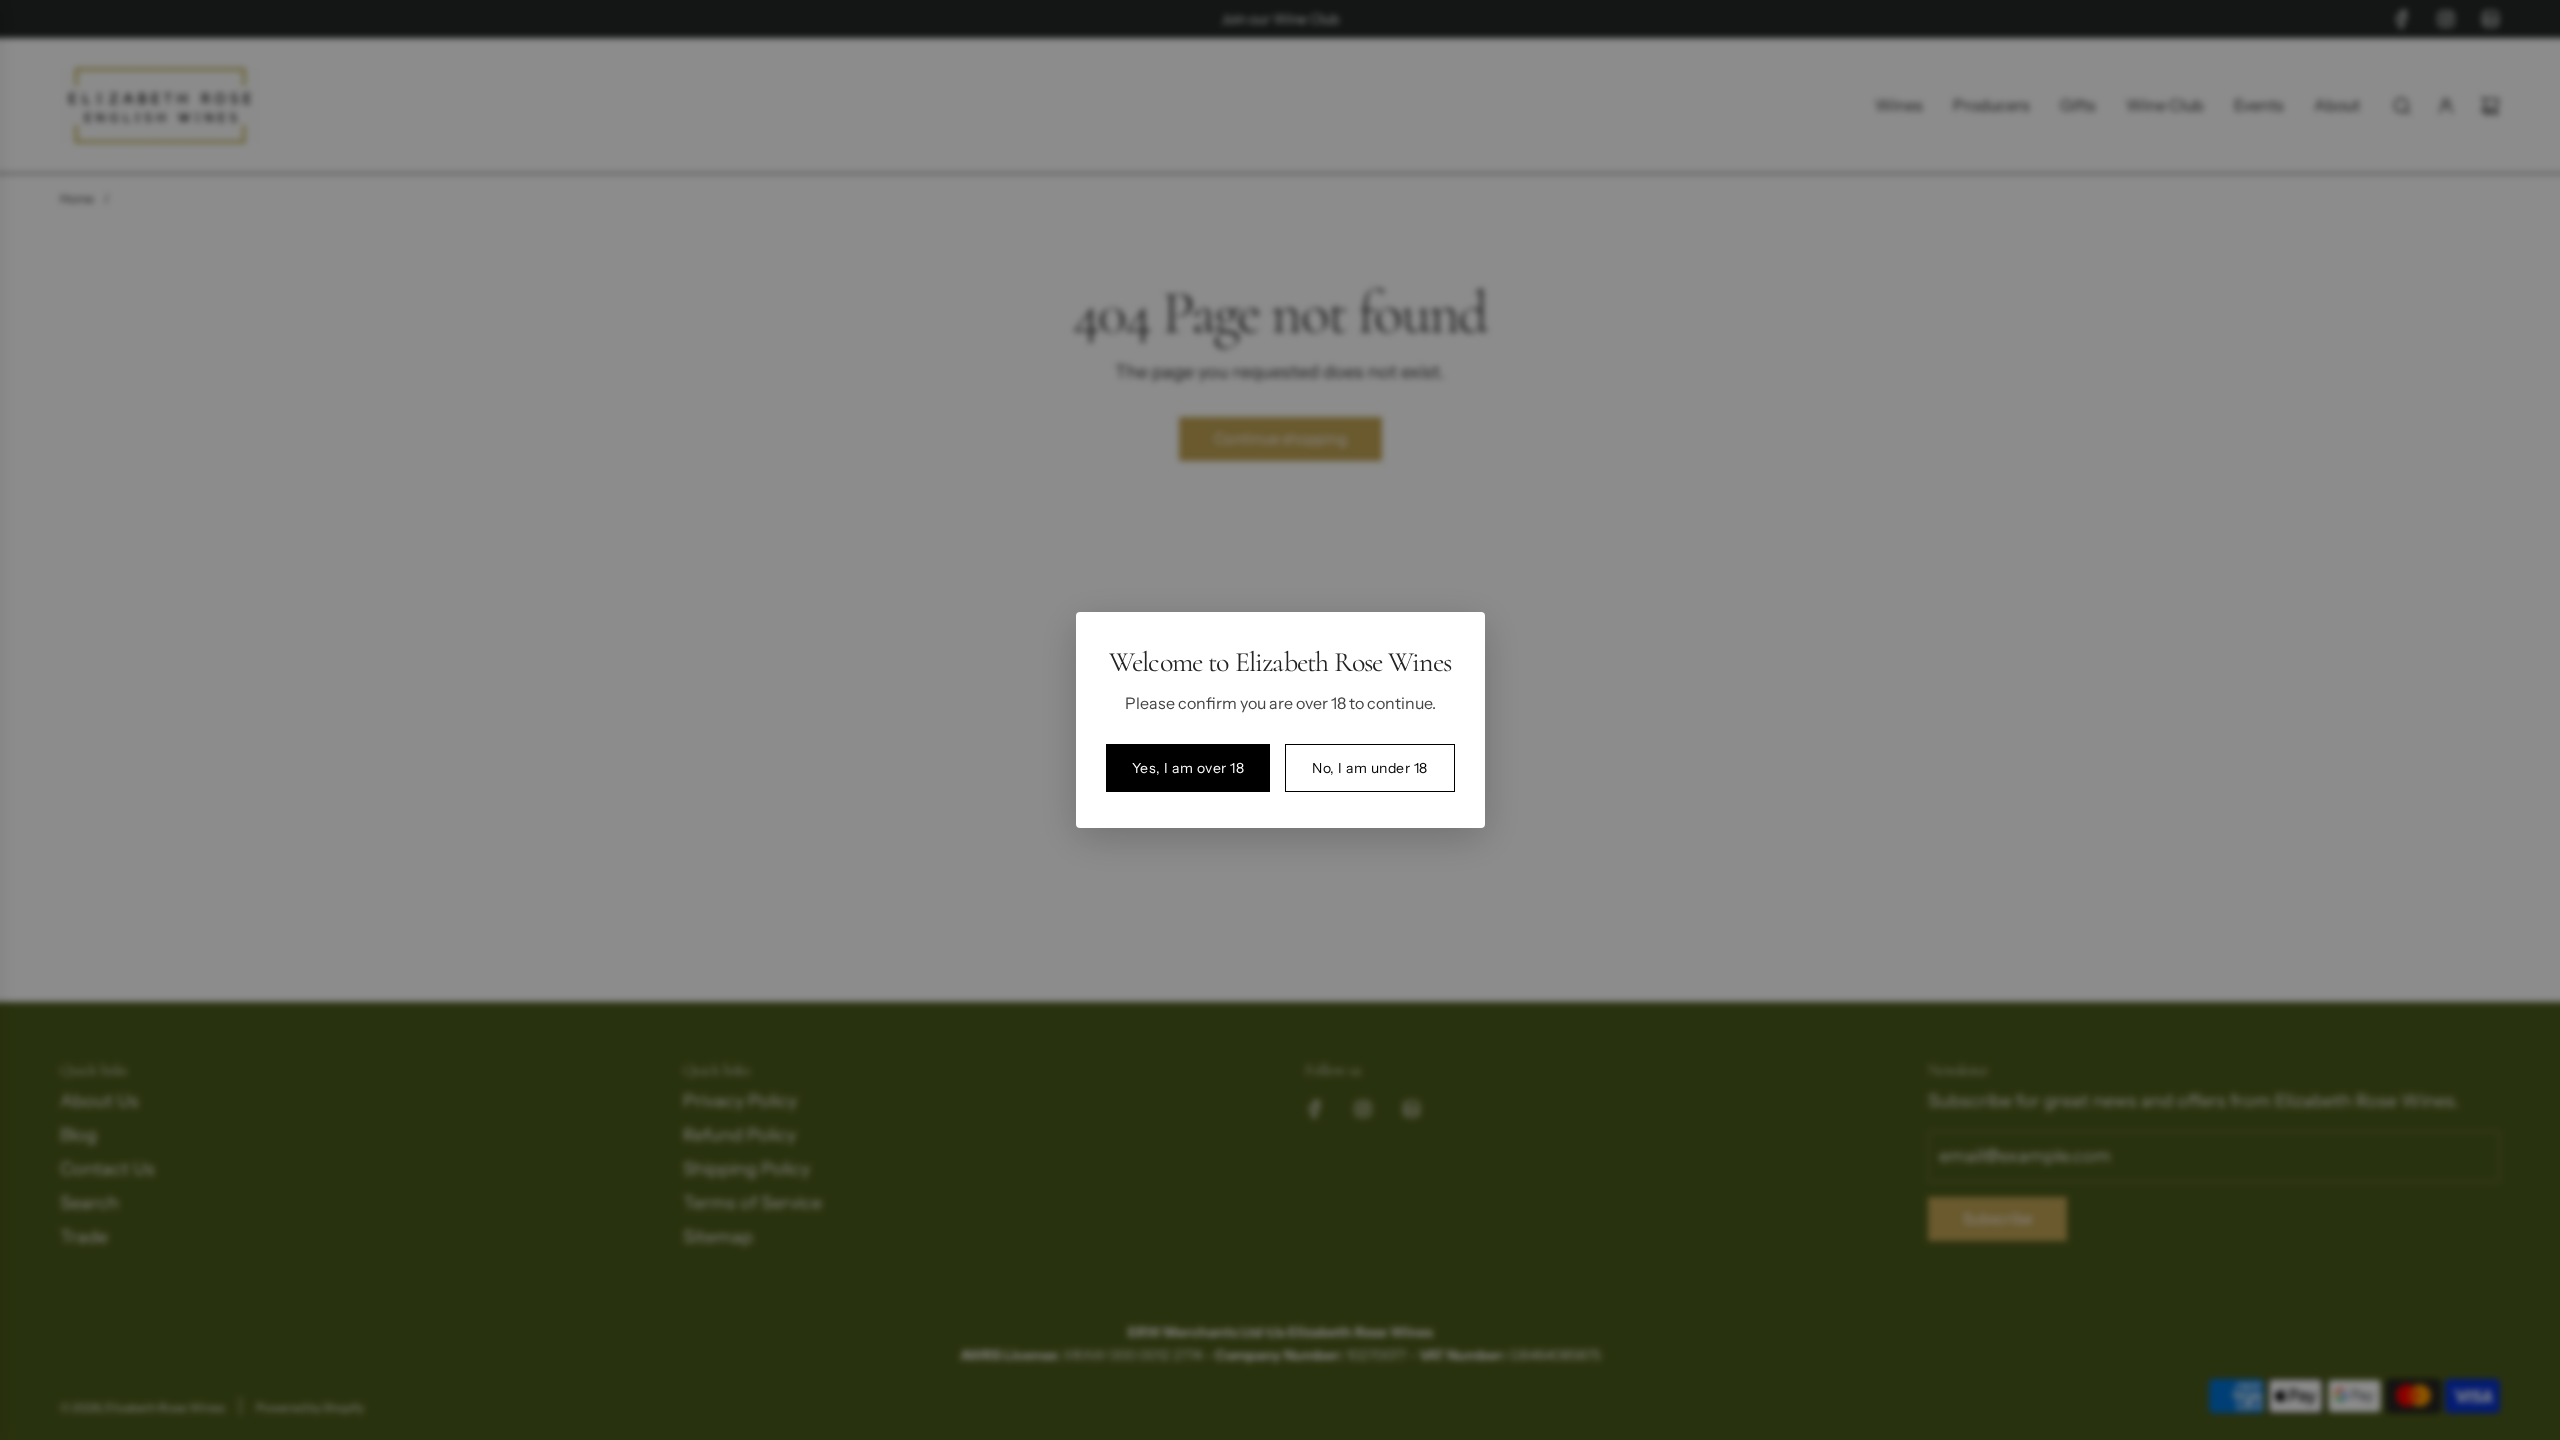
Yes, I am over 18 (1188, 768)
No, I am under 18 (1370, 768)
